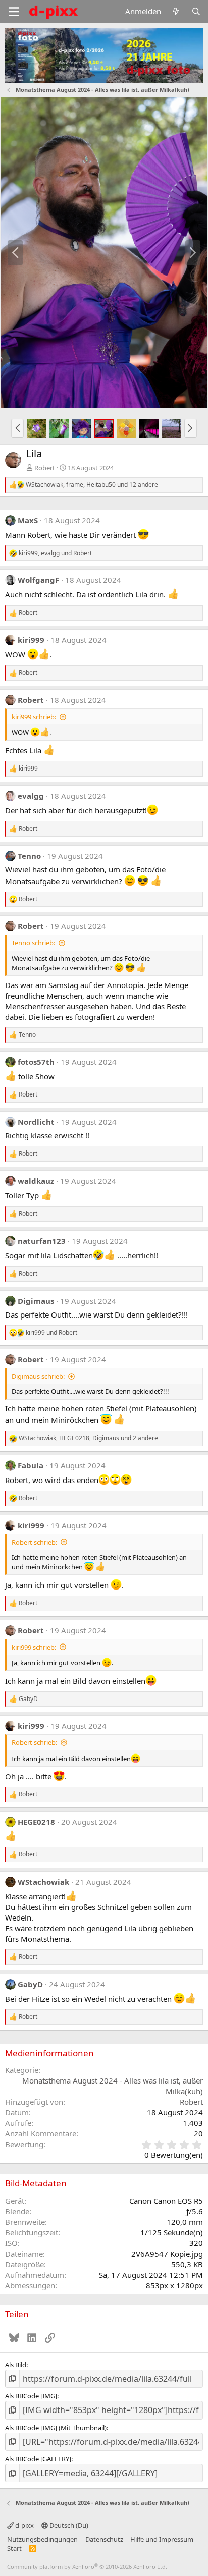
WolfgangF (38, 580)
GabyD (30, 1984)
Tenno (29, 856)
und (51, 1333)
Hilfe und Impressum (162, 2539)
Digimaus (36, 1301)
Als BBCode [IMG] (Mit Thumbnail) (56, 2428)
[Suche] (196, 11)
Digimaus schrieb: (38, 1376)
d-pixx (24, 2525)
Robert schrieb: (34, 1542)
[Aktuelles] (176, 11)
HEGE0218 (36, 1822)
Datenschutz (104, 2539)
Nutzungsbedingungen (42, 2539)
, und (55, 553)
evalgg (31, 796)
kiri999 (31, 640)
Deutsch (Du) (68, 2525)
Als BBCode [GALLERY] (38, 2459)
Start (14, 2548)
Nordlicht (36, 1122)
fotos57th (36, 1062)
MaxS (28, 520)
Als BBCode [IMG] (31, 2396)
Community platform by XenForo (87, 2567)
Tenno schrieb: (33, 943)
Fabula (31, 1465)
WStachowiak (43, 1882)
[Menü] (14, 12)
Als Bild (16, 2365)
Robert (45, 468)
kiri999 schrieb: (34, 717)
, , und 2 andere (88, 1438)
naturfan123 (42, 1241)
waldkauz (36, 1181)
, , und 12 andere (92, 485)
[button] (17, 428)
